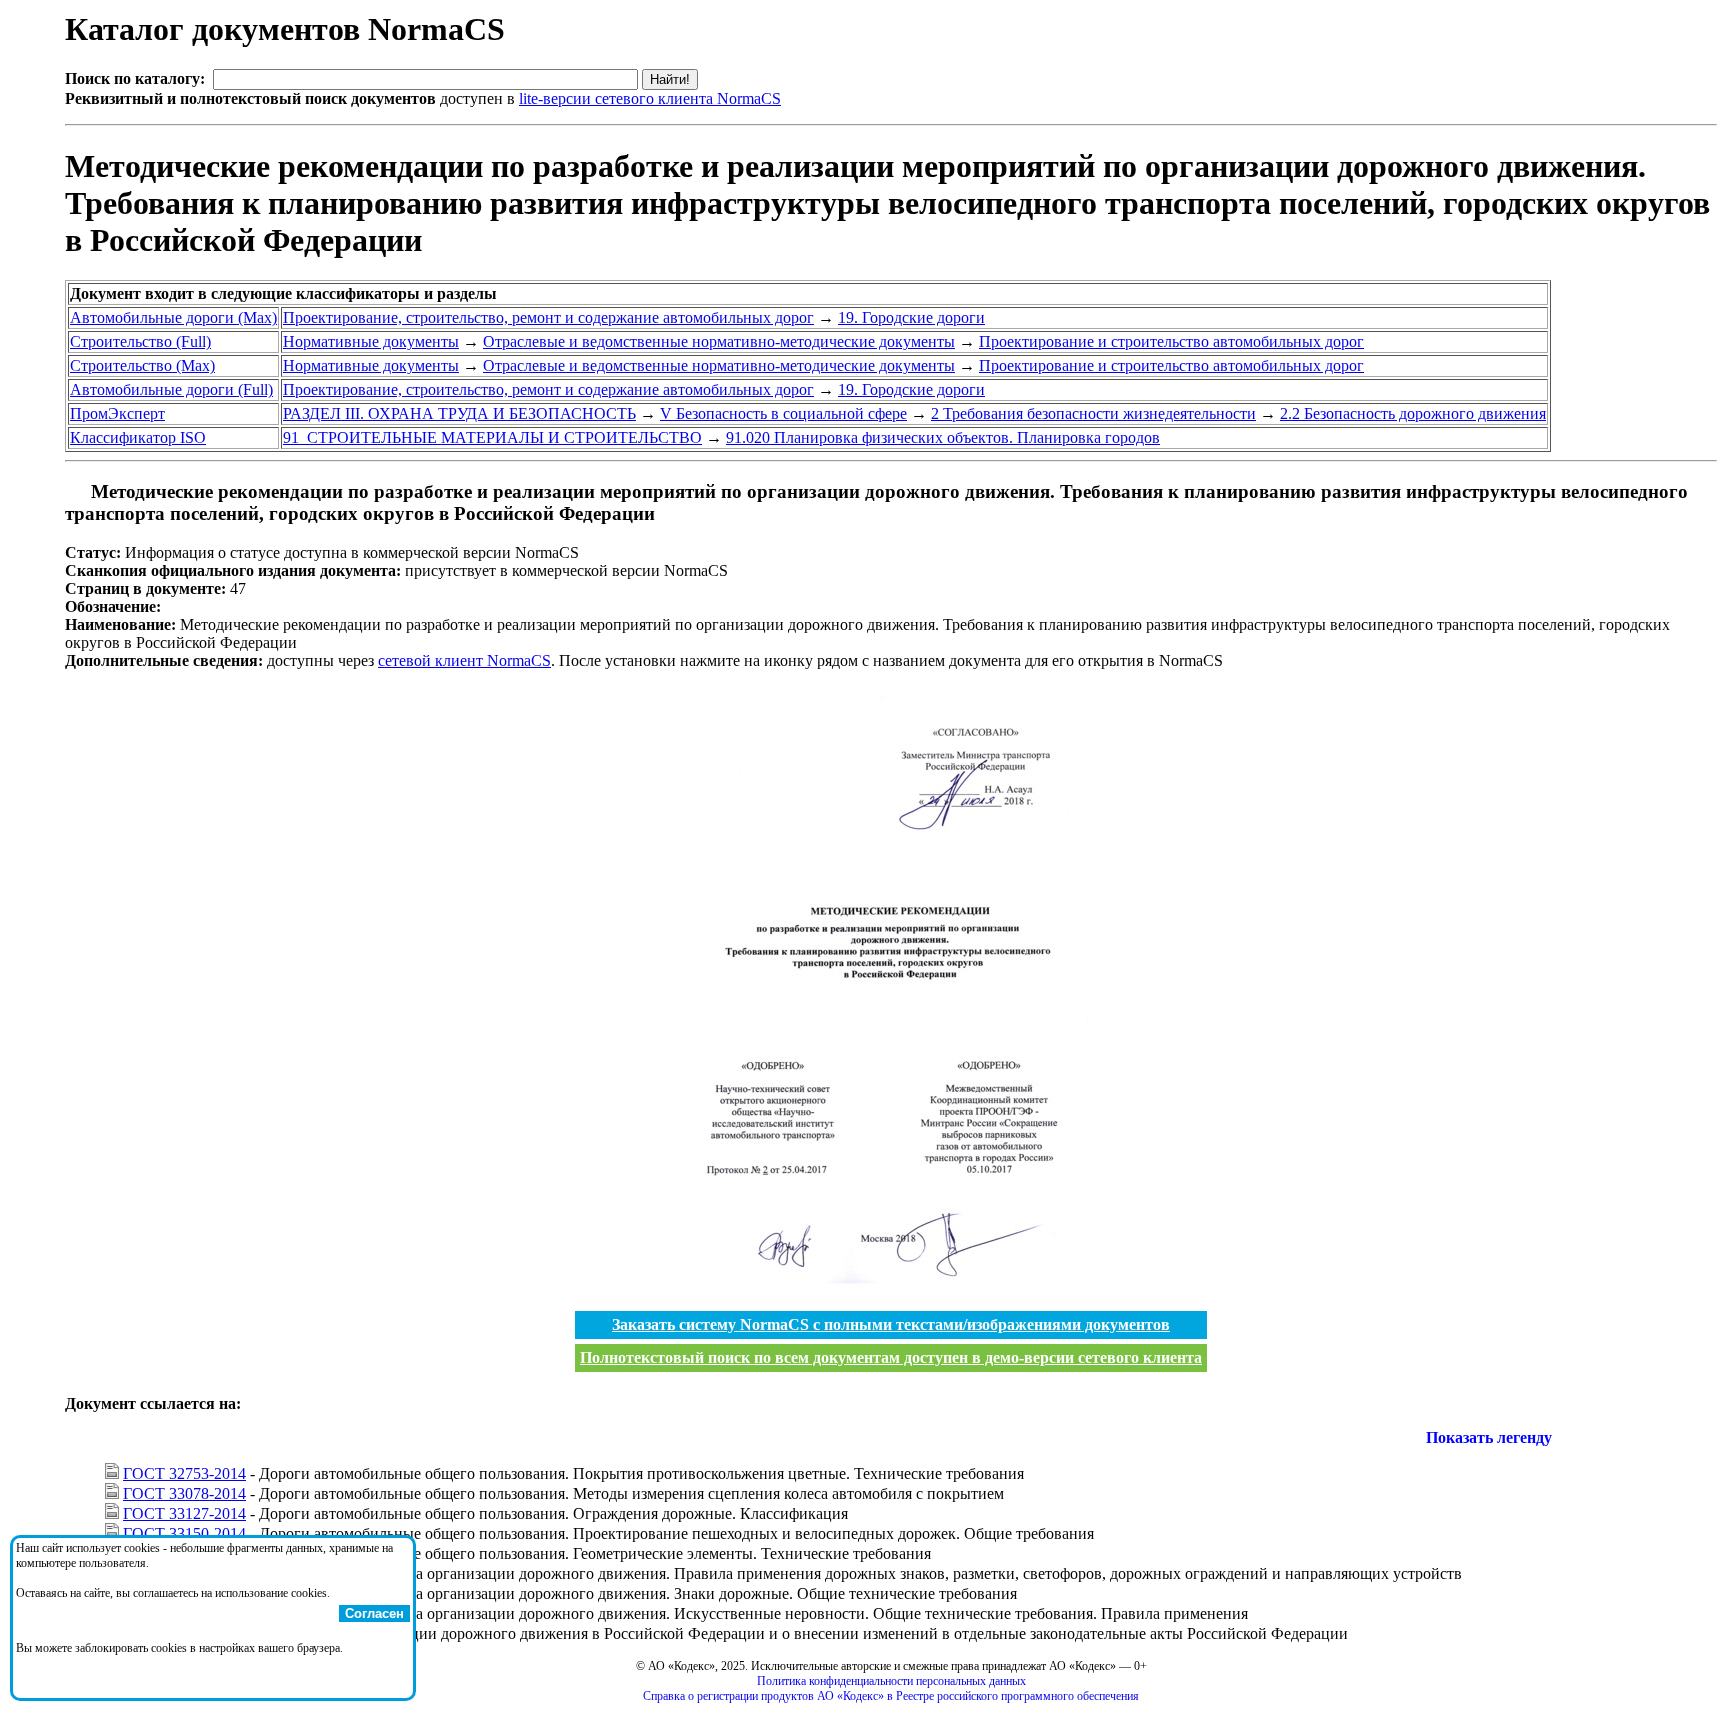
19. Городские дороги (911, 317)
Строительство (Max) (142, 365)
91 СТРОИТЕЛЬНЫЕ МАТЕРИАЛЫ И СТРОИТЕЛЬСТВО (492, 437)
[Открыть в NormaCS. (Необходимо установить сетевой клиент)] (73, 491)
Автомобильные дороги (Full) (171, 389)
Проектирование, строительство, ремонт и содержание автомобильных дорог (548, 317)
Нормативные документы (371, 341)
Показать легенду (1489, 1437)
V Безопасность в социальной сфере (783, 413)
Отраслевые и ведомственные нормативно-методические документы (719, 341)
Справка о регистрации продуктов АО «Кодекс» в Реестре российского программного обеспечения (891, 1696)
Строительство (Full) (140, 341)
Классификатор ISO (138, 437)
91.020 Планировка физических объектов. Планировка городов (943, 437)
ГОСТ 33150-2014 (184, 1533)
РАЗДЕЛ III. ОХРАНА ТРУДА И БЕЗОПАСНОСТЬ (459, 413)
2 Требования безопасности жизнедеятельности (1093, 413)
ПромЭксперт (117, 413)
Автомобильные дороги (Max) (173, 317)
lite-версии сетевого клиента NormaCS (650, 98)
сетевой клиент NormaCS (464, 660)
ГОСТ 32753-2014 (184, 1473)
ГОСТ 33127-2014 (184, 1513)
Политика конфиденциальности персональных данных (891, 1681)
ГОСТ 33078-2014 (184, 1493)
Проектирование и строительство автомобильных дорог (1171, 341)
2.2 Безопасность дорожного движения (1413, 413)
